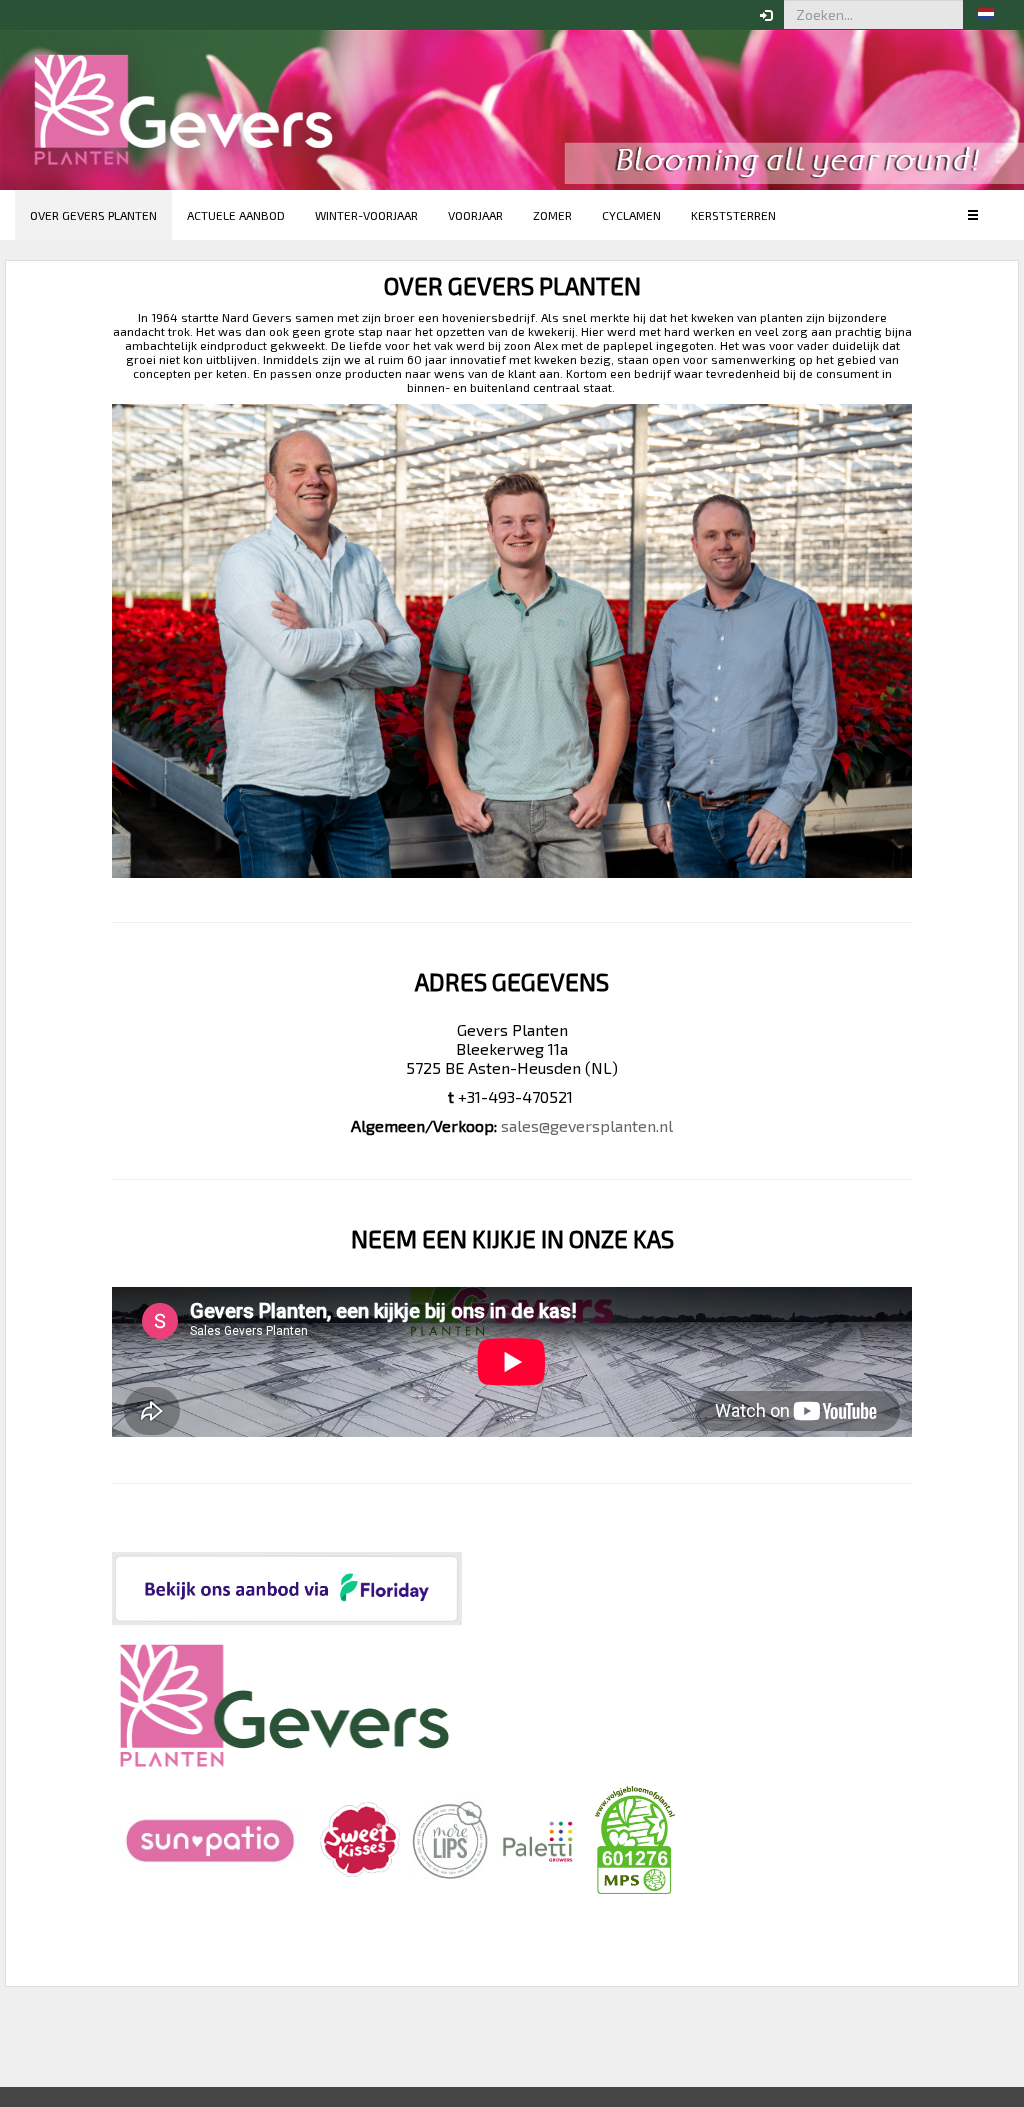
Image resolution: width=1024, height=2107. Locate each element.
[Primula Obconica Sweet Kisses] (360, 1837)
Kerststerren (733, 215)
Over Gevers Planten (93, 215)
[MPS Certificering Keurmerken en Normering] (635, 1837)
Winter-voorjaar (366, 215)
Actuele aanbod (236, 215)
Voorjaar (475, 215)
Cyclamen (631, 215)
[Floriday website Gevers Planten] (287, 1588)
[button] (986, 15)
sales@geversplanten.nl (587, 1125)
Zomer (552, 215)
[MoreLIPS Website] (450, 1837)
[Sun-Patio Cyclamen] (212, 1837)
